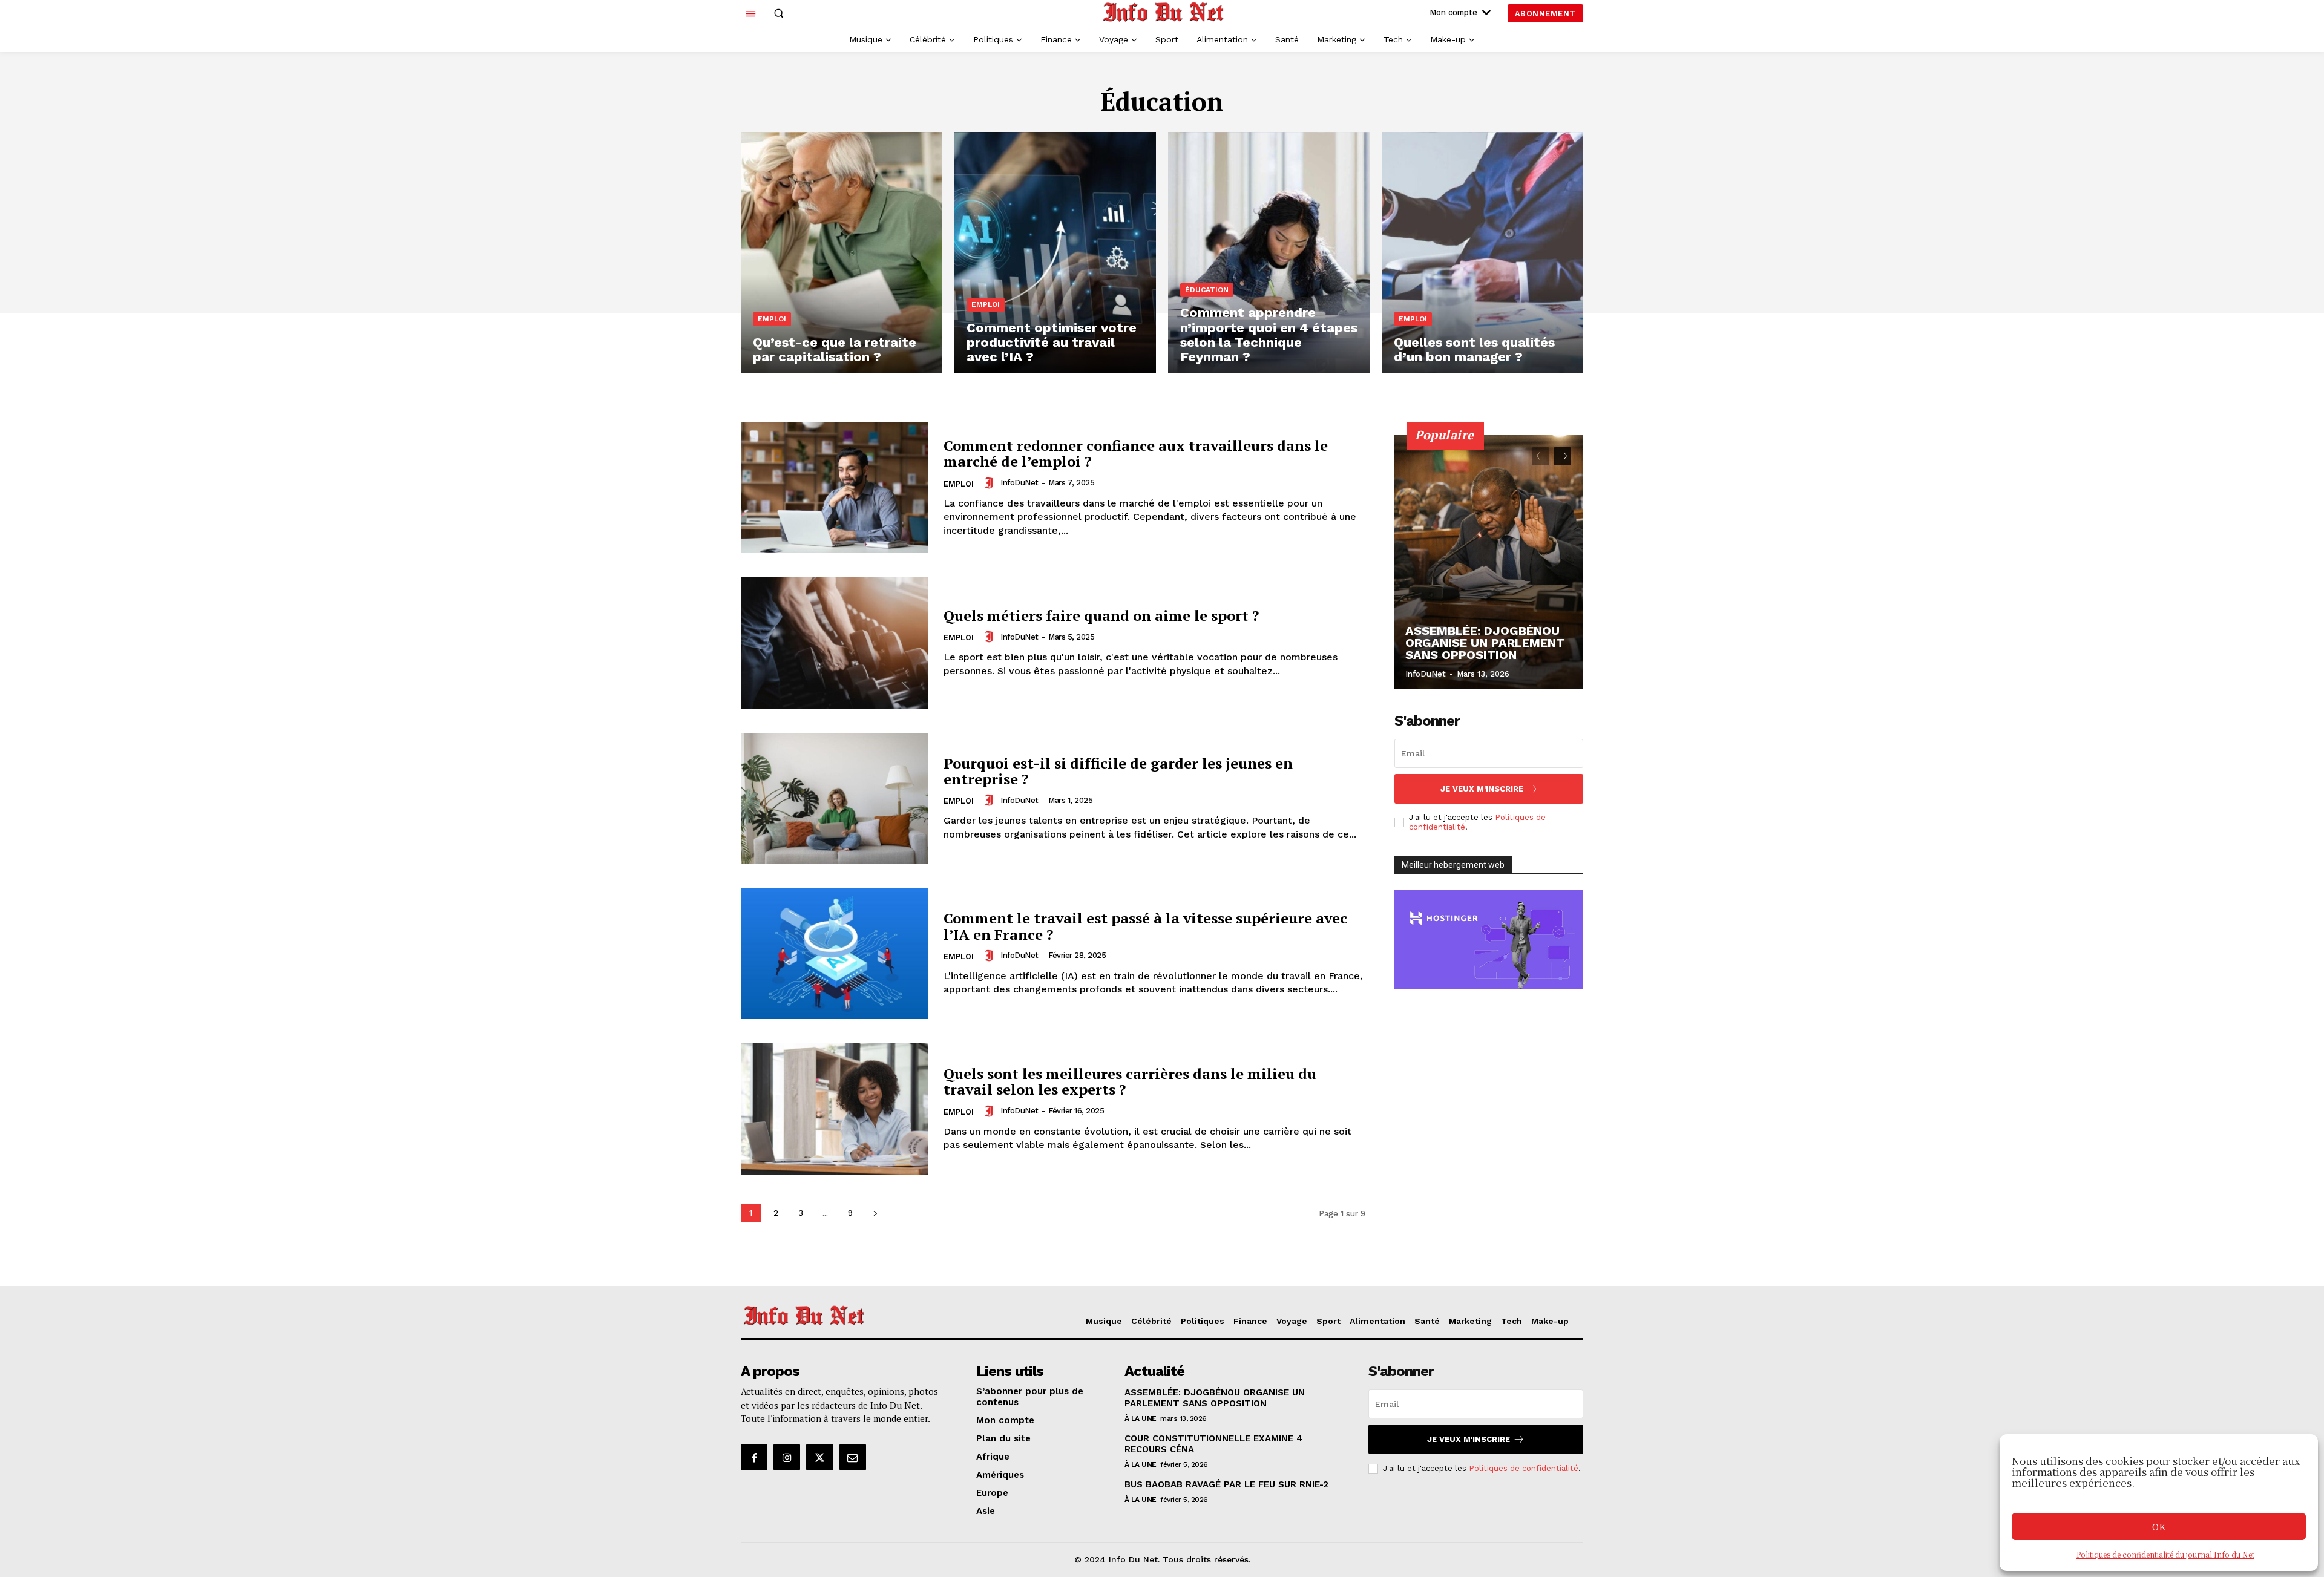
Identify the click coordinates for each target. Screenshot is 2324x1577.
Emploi (772, 319)
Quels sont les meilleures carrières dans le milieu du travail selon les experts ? (1130, 1081)
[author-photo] (991, 483)
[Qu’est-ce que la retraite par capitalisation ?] (842, 253)
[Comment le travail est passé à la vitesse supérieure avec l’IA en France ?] (835, 953)
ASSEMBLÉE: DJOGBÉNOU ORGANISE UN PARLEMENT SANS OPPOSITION (1485, 643)
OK (2159, 1526)
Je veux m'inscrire (1482, 789)
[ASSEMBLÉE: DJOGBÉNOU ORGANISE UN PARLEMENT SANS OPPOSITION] (1489, 562)
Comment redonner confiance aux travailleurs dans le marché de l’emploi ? (1136, 453)
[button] (778, 13)
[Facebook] (754, 1457)
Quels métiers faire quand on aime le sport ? (1101, 615)
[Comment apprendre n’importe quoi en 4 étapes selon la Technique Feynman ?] (1269, 253)
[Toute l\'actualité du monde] (1164, 12)
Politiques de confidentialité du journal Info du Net (2165, 1554)
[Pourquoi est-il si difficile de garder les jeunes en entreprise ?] (835, 798)
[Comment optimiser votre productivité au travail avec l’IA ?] (1055, 253)
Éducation (1207, 290)
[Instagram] (787, 1457)
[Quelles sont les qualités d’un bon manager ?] (1482, 253)
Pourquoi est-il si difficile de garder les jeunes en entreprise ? (1118, 771)
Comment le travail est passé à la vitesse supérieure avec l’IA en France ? (1145, 926)
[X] (819, 1457)
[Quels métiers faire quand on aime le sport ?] (835, 643)
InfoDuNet (1019, 483)
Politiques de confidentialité (1524, 1468)
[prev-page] (1541, 456)
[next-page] (875, 1213)
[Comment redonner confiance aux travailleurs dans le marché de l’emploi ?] (835, 487)
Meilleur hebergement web (1453, 865)
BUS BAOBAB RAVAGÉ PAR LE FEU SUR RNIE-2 (1226, 1484)
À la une (1141, 1418)
